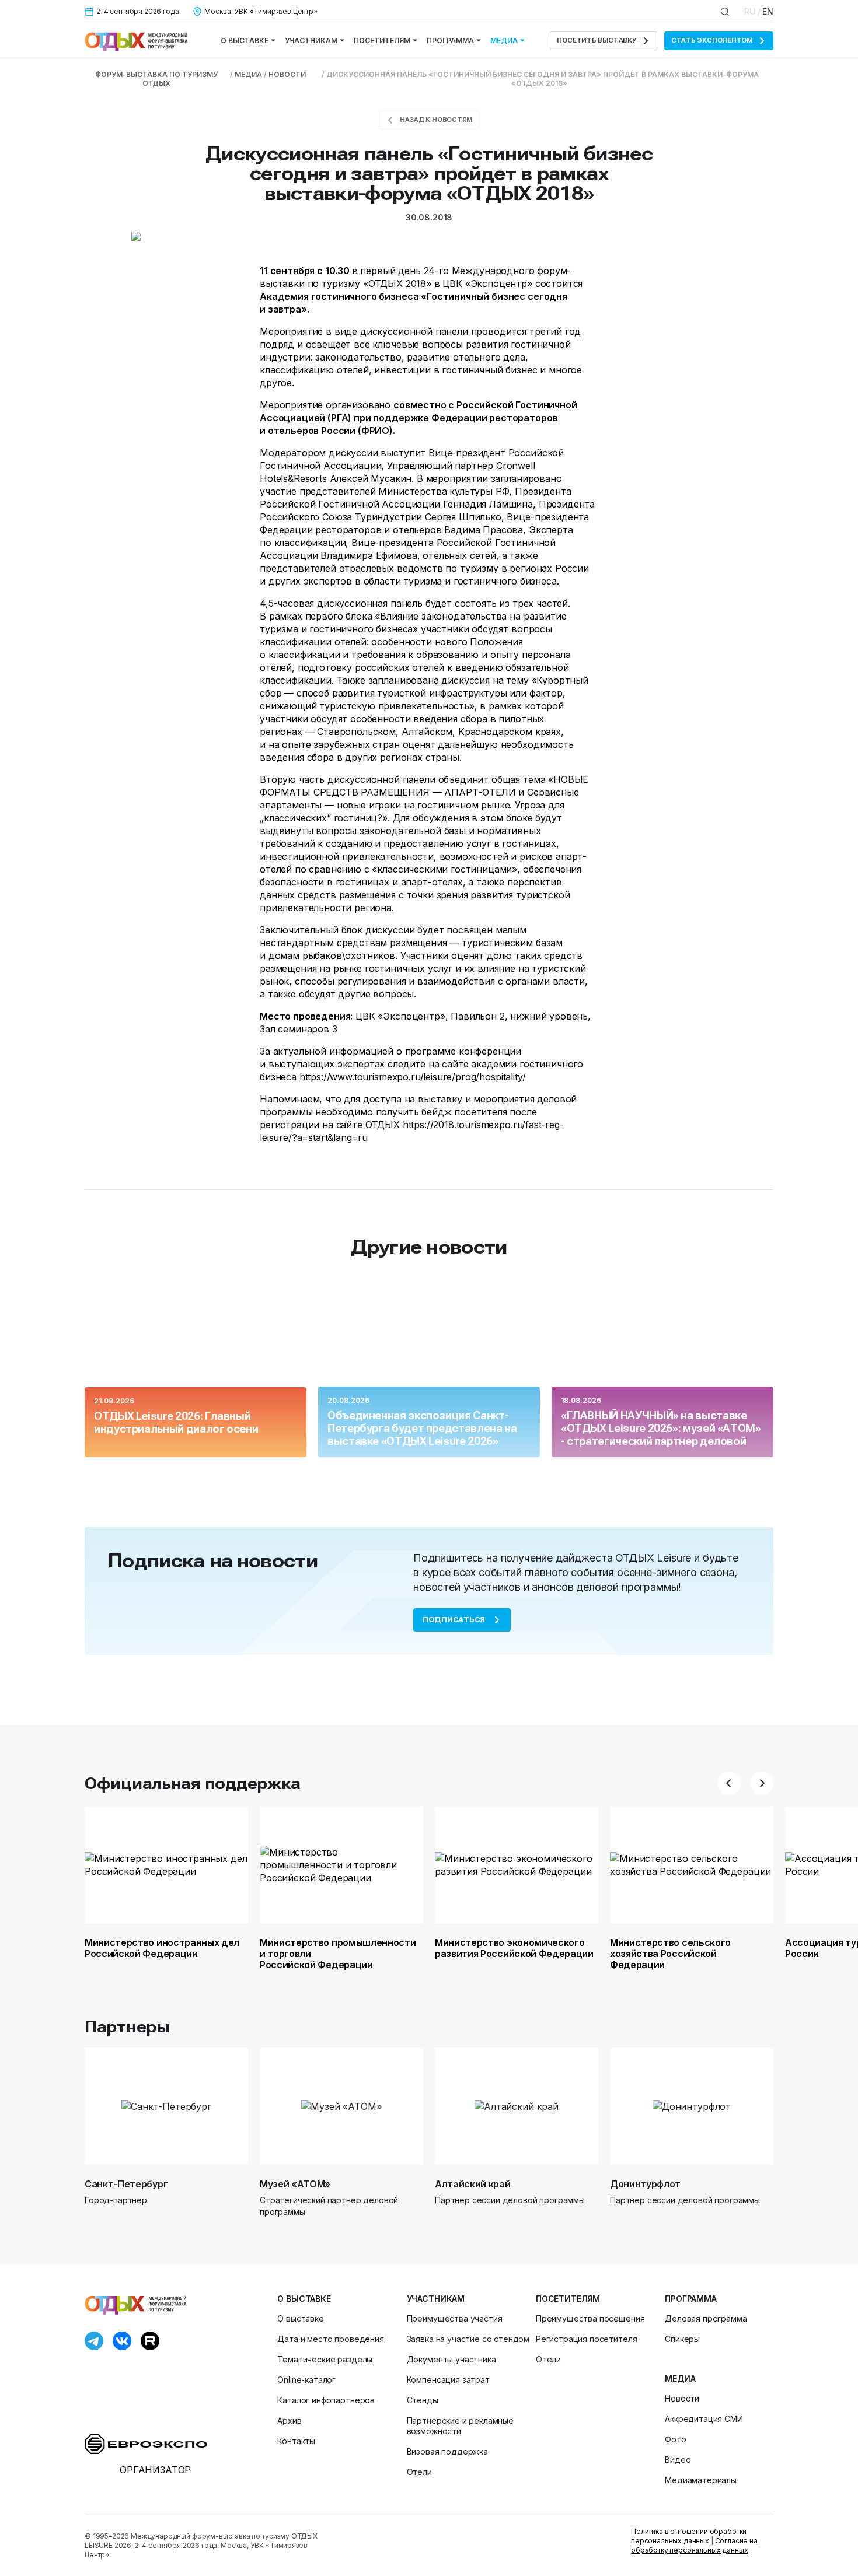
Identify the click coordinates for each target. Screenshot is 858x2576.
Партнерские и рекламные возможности (460, 2426)
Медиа (504, 41)
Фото (675, 2439)
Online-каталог (306, 2380)
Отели (419, 2472)
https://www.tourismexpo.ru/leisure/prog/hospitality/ (413, 1077)
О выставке (245, 41)
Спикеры (682, 2339)
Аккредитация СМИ (704, 2419)
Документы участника (451, 2359)
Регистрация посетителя (586, 2339)
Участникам (311, 41)
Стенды (423, 2400)
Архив (289, 2421)
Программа (450, 41)
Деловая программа (706, 2318)
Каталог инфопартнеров (326, 2400)
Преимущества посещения (590, 2318)
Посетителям (382, 41)
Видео (678, 2460)
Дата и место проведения (330, 2339)
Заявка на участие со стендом (468, 2339)
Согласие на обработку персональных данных (694, 2545)
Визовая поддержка (447, 2451)
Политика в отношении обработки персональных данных (689, 2536)
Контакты (296, 2441)
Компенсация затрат (448, 2380)
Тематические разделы (325, 2359)
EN (768, 11)
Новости (682, 2398)
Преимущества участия (455, 2318)
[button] (729, 1783)
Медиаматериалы (701, 2480)
